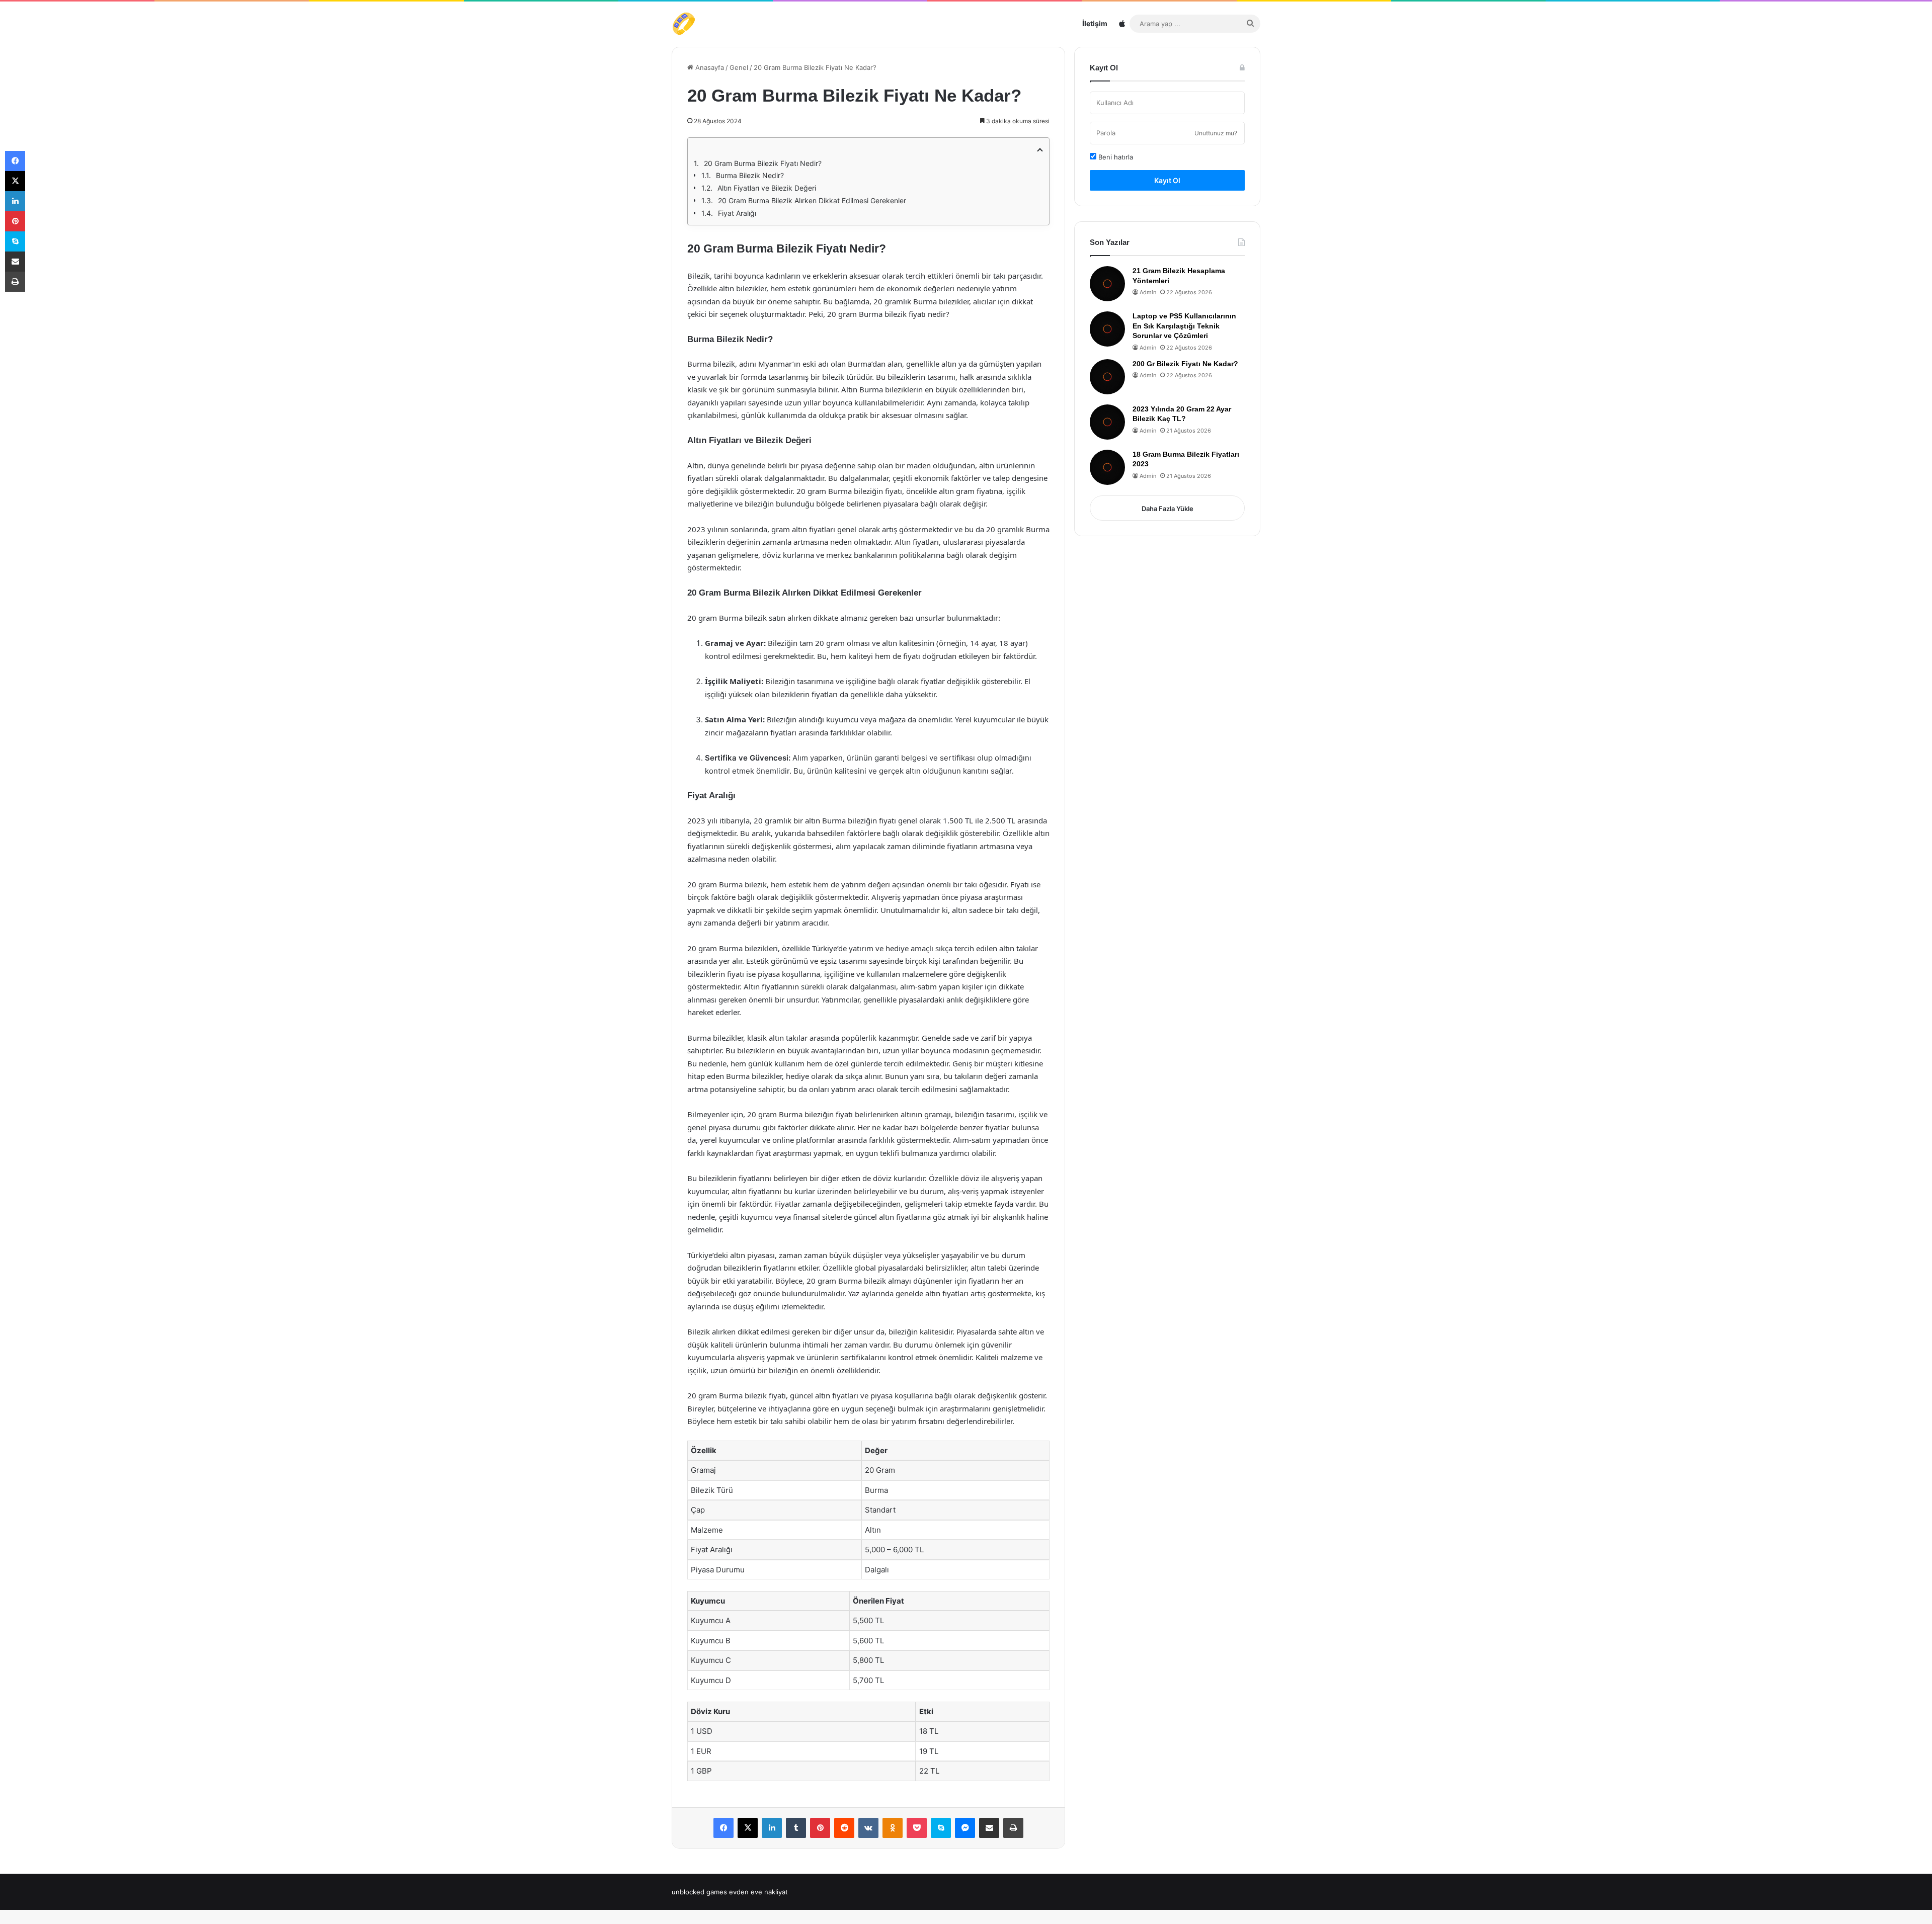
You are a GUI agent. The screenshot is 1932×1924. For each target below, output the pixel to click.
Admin (1148, 292)
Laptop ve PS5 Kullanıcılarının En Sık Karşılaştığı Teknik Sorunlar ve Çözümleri (1184, 326)
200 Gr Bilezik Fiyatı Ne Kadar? (1185, 364)
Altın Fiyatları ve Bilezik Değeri (767, 188)
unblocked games (699, 1892)
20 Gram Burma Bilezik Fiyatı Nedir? (763, 163)
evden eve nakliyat (758, 1892)
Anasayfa (709, 67)
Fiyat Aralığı (737, 213)
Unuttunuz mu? (1216, 133)
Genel (739, 67)
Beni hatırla (1115, 157)
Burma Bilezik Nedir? (750, 175)
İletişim (1095, 23)
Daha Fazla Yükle (1168, 509)
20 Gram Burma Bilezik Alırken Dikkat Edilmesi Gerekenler (812, 200)
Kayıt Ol (1167, 180)
